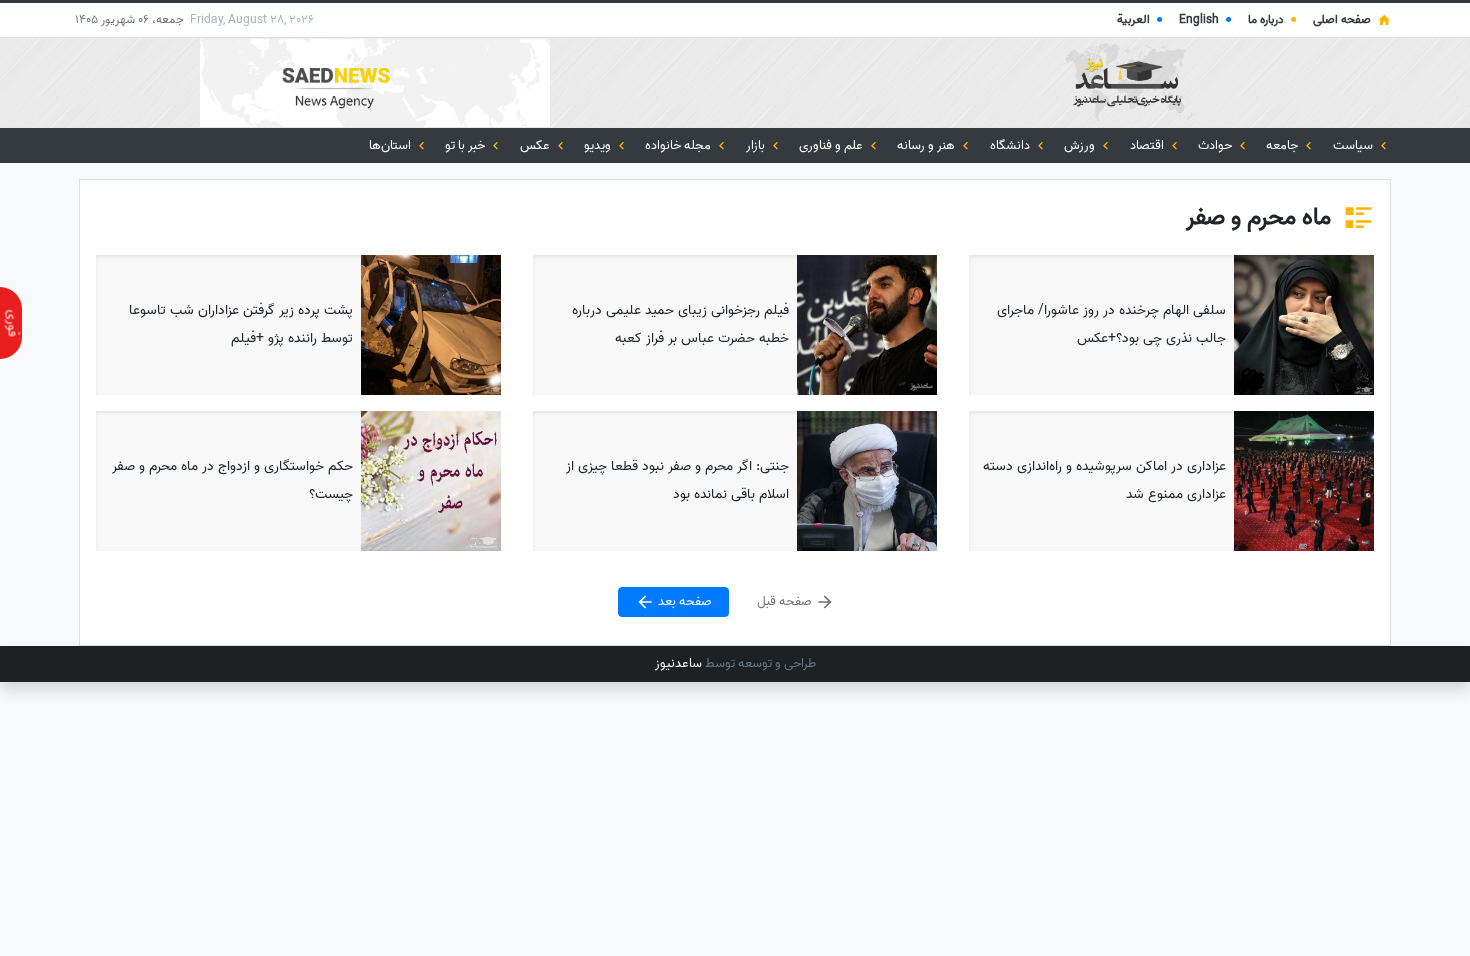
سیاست (1354, 145)
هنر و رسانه (927, 145)
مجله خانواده (679, 145)
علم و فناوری (832, 145)
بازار (757, 145)
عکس (536, 145)
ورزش (1081, 145)
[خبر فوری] (11, 323)
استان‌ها (391, 145)
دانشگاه (1011, 145)
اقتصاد (1148, 145)
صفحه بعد (683, 602)
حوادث (1216, 145)
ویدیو (599, 145)
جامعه (1283, 145)
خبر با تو (466, 145)
